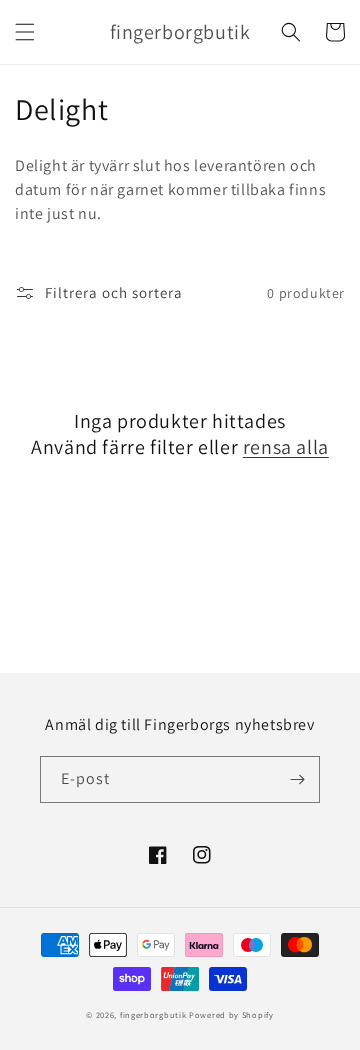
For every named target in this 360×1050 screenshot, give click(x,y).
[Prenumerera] (297, 779)
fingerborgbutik (153, 1014)
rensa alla (286, 447)
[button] (25, 32)
